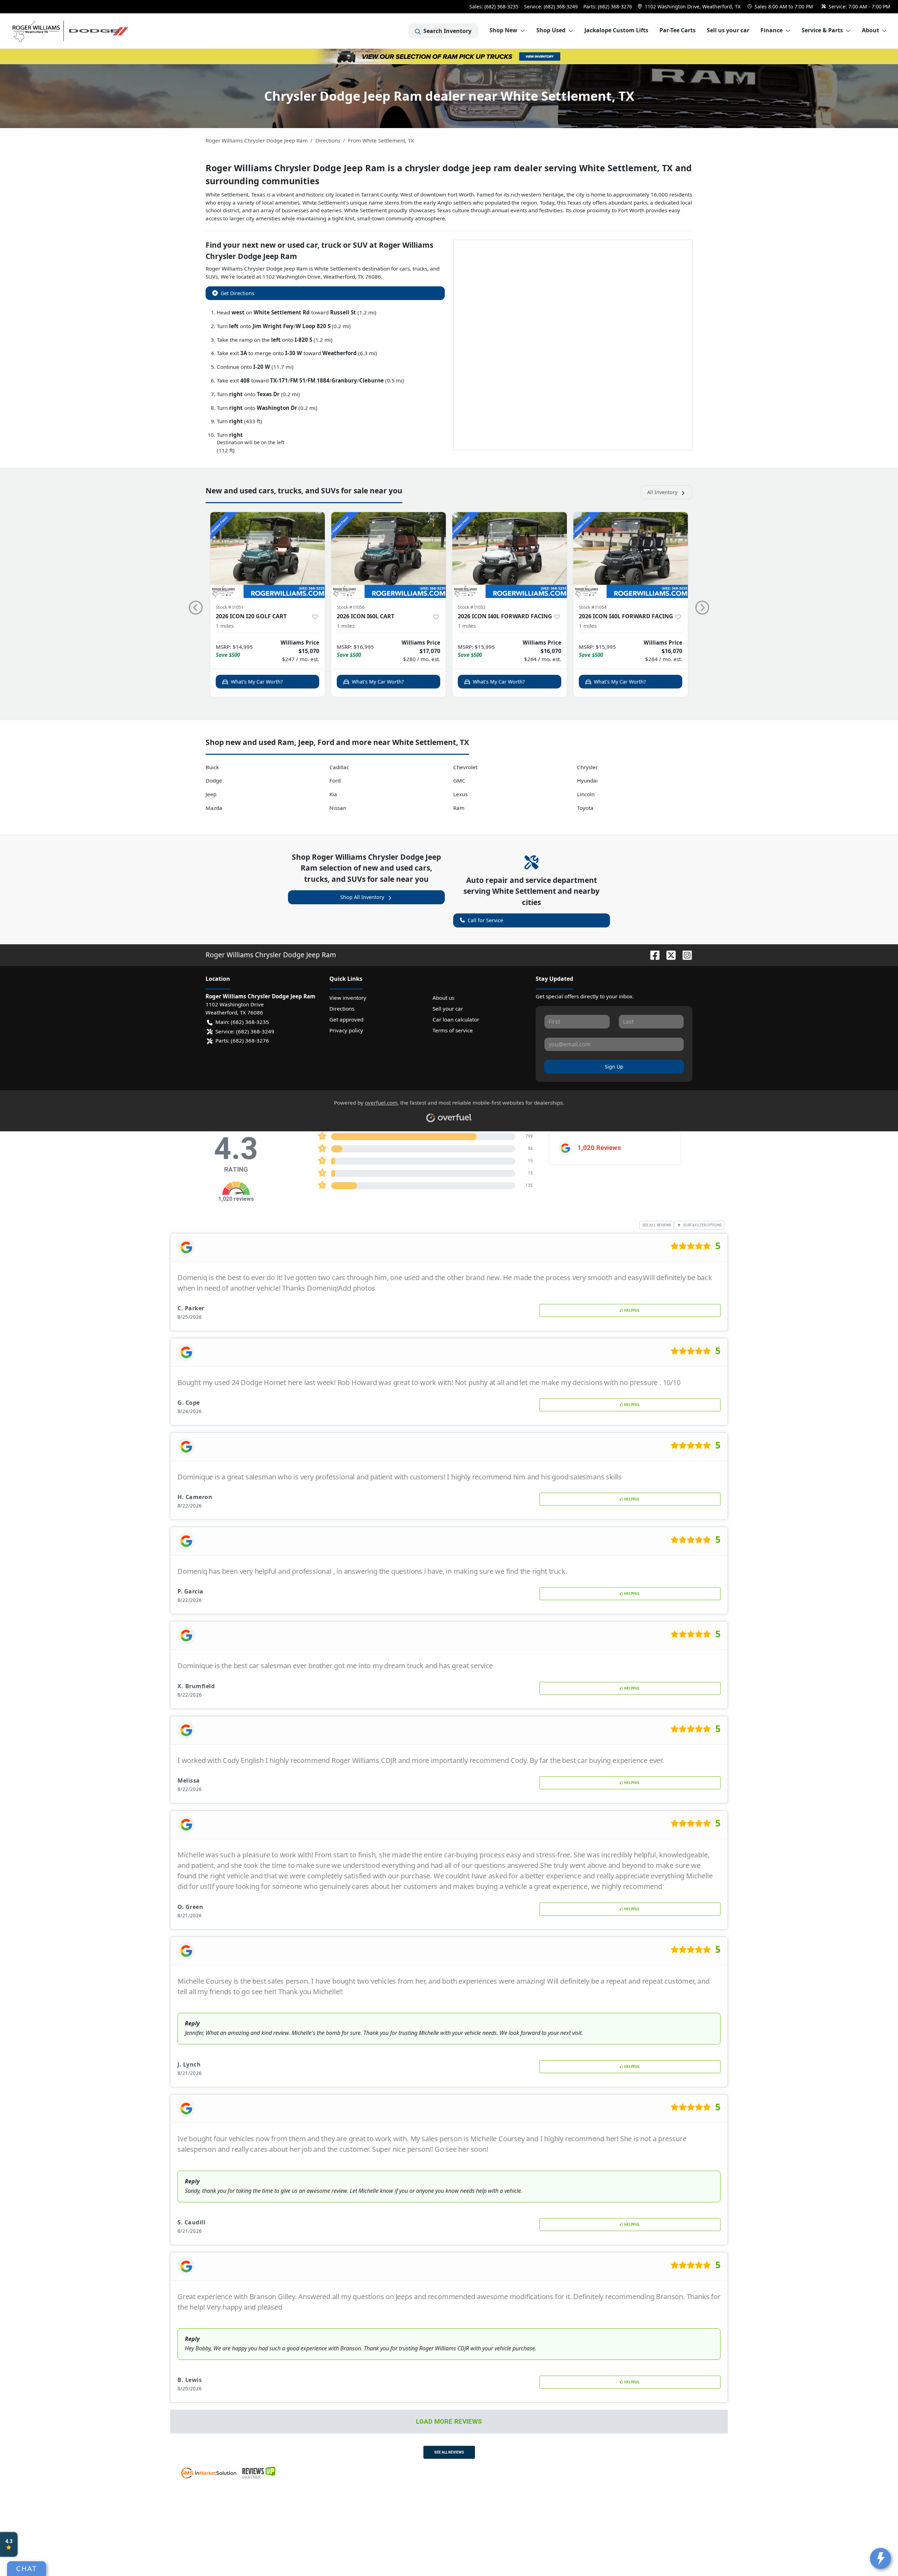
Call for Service (485, 920)
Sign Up (614, 1067)
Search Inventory (447, 31)
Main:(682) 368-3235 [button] (242, 1022)
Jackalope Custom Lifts (616, 30)
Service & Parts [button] (822, 30)
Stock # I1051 (230, 607)
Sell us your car (728, 30)
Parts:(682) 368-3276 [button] (242, 1040)
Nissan (338, 808)
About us (443, 998)
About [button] (870, 30)
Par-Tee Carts (678, 30)
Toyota (585, 808)
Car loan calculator (456, 1019)
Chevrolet (465, 767)
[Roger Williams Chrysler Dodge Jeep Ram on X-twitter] (668, 955)
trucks (420, 268)
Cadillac (339, 767)
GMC (459, 780)
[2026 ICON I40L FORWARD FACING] (510, 555)
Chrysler (587, 767)
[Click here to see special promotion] (449, 56)
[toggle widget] (880, 2558)
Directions (342, 1009)
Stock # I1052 (472, 607)
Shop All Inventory (362, 897)
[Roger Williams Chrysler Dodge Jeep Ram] (71, 31)
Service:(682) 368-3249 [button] (245, 1031)
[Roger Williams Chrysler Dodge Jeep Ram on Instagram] (684, 955)
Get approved (346, 1019)
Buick (212, 767)
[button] (690, 6)
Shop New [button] (503, 30)
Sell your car (448, 1009)
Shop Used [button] (551, 30)
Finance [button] (772, 30)
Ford (335, 780)
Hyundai (587, 780)
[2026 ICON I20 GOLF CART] (267, 555)
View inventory (348, 998)
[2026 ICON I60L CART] (388, 555)
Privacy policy (346, 1030)
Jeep (211, 794)
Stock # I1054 (593, 607)
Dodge (214, 780)
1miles (225, 626)
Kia (333, 794)
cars (405, 268)
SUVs (212, 277)
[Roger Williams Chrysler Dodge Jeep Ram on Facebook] (652, 955)
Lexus (460, 794)
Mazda (214, 808)
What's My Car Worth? (257, 682)
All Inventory (662, 492)
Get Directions (237, 293)
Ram (459, 808)
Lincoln (586, 794)
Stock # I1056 (351, 607)
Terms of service (453, 1030)
